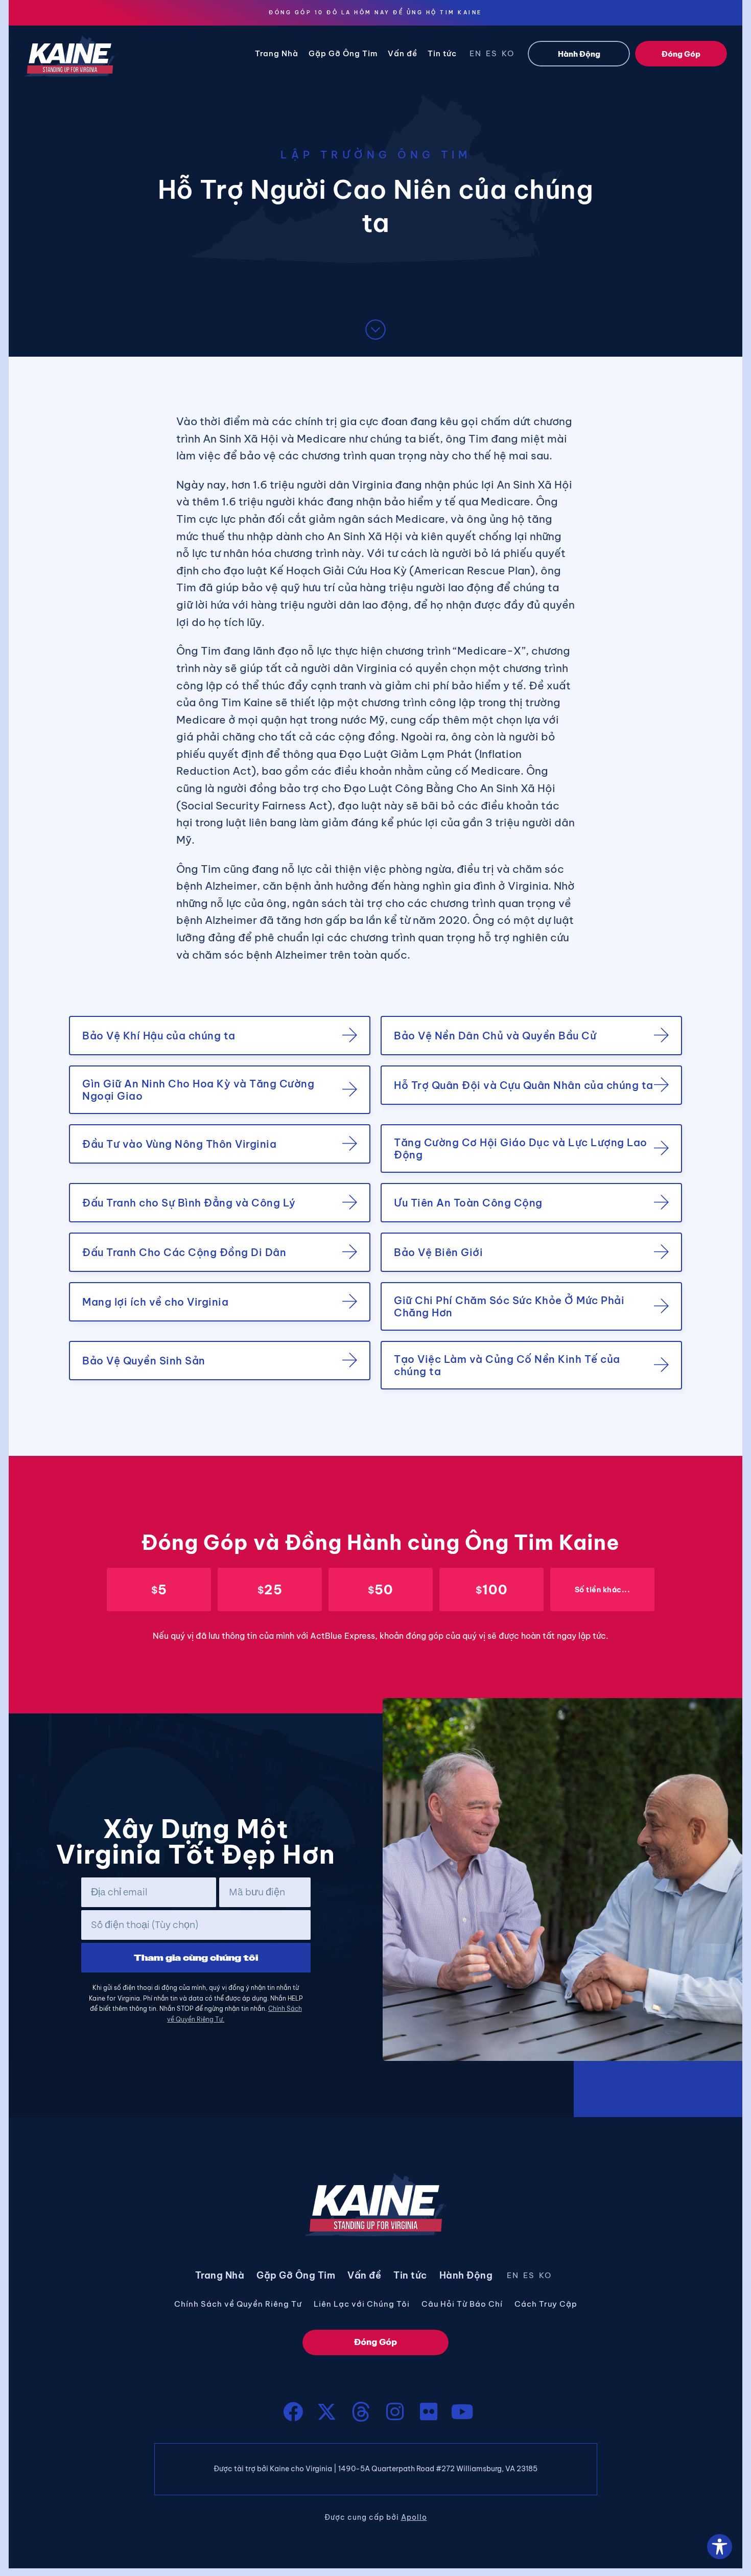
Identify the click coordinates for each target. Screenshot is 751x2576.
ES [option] (492, 53)
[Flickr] (429, 2412)
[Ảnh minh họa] (395, 2412)
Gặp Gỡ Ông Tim (343, 53)
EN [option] (476, 53)
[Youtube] (462, 2412)
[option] (478, 55)
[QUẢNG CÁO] (293, 2412)
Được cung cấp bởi (376, 2517)
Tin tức (442, 53)
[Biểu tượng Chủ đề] (361, 2412)
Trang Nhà (277, 53)
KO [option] (508, 53)
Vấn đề (403, 53)
